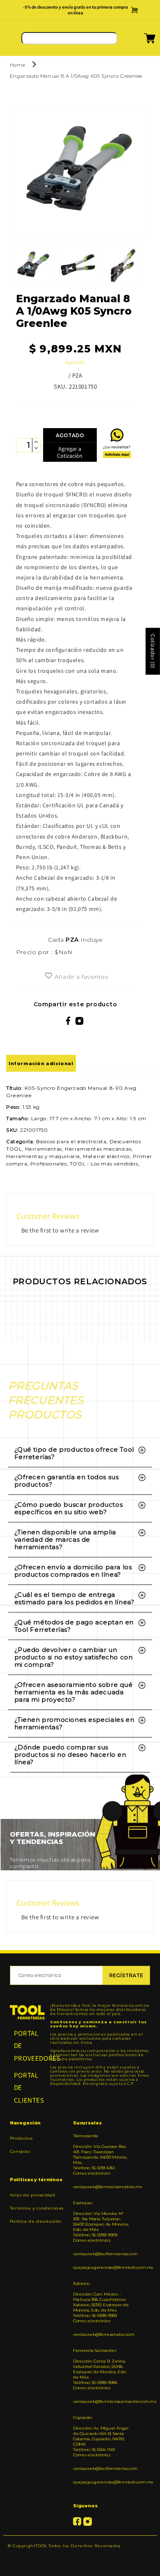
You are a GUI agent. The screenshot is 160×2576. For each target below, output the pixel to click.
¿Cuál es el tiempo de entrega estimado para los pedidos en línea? (74, 1598)
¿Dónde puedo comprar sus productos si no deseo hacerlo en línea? (70, 1755)
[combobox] (69, 38)
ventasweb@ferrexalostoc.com (102, 2334)
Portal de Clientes (27, 2088)
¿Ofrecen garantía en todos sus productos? (67, 1481)
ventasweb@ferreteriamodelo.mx (102, 2187)
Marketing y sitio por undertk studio (80, 2558)
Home (17, 65)
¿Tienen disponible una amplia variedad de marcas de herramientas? (65, 1539)
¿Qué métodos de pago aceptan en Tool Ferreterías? (74, 1626)
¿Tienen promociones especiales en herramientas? (74, 1723)
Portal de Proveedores (27, 2046)
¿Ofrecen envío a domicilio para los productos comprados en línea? (73, 1571)
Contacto (20, 2151)
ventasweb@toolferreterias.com (102, 2254)
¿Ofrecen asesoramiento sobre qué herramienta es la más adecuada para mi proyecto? (74, 1692)
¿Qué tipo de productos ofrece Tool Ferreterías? (74, 1453)
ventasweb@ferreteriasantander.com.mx (102, 2401)
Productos (21, 2138)
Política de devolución (36, 2221)
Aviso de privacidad (32, 2195)
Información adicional (41, 1063)
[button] (139, 41)
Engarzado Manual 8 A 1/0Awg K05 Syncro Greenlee (76, 76)
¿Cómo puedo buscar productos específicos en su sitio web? (69, 1508)
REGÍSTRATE (126, 1975)
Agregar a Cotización (70, 452)
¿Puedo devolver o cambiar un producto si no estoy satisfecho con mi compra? (74, 1657)
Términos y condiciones (37, 2208)
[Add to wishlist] (49, 976)
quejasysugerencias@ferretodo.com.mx (102, 2267)
